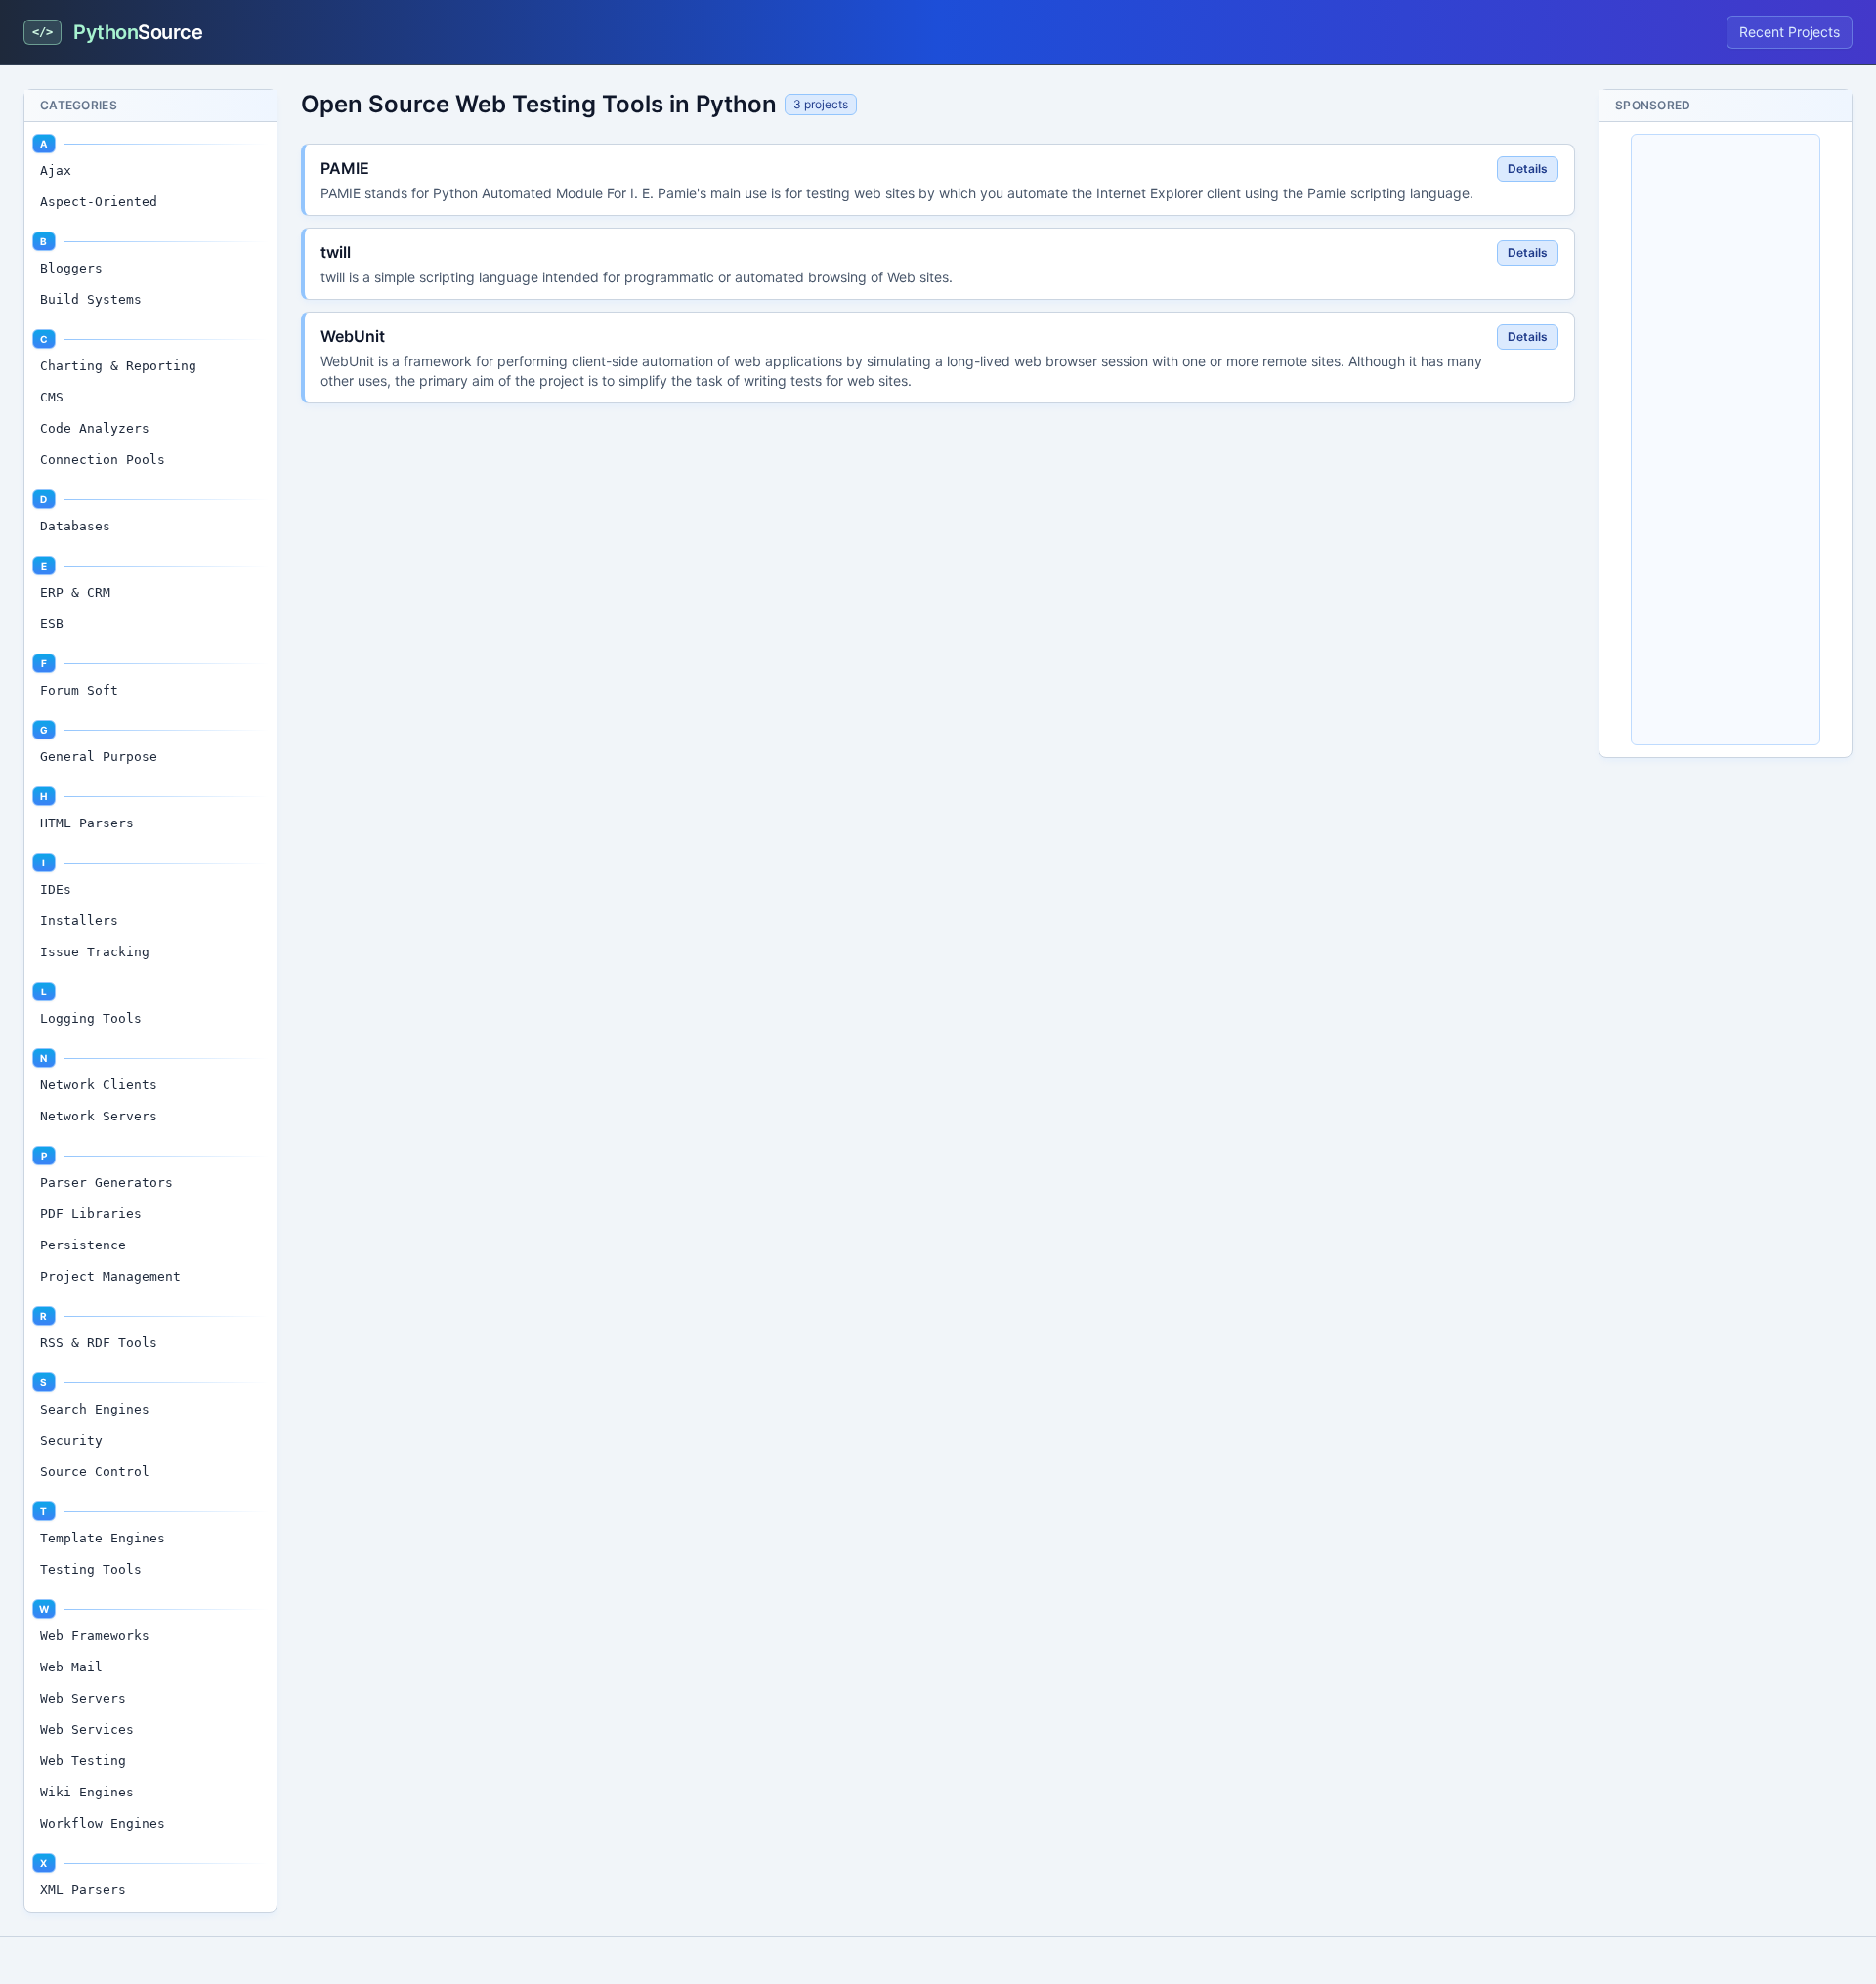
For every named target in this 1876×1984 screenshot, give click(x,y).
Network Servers (99, 1116)
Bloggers (71, 268)
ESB (52, 624)
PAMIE (345, 168)
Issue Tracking (95, 952)
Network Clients (99, 1085)
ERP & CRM (75, 592)
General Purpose (99, 757)
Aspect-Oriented (99, 202)
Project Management (110, 1276)
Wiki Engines (87, 1792)
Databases (75, 526)
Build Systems (91, 299)
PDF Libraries (91, 1214)
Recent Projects (1790, 32)
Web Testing (83, 1761)
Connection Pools (103, 460)
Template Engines (103, 1538)
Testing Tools (91, 1569)
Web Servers (83, 1698)
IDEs (56, 889)
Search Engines (95, 1409)
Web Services (87, 1730)
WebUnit (353, 336)
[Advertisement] (1726, 440)
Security (71, 1440)
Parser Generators (107, 1182)
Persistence (83, 1245)
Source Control (95, 1472)
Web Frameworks (95, 1636)
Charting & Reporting (118, 366)
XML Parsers (83, 1890)
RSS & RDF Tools (99, 1343)
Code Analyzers (95, 428)
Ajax (56, 170)
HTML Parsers (87, 823)
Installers (79, 921)
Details (1528, 169)
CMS (52, 397)
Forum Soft (79, 690)
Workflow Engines (103, 1823)
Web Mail (71, 1667)
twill (336, 252)
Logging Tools (91, 1018)
